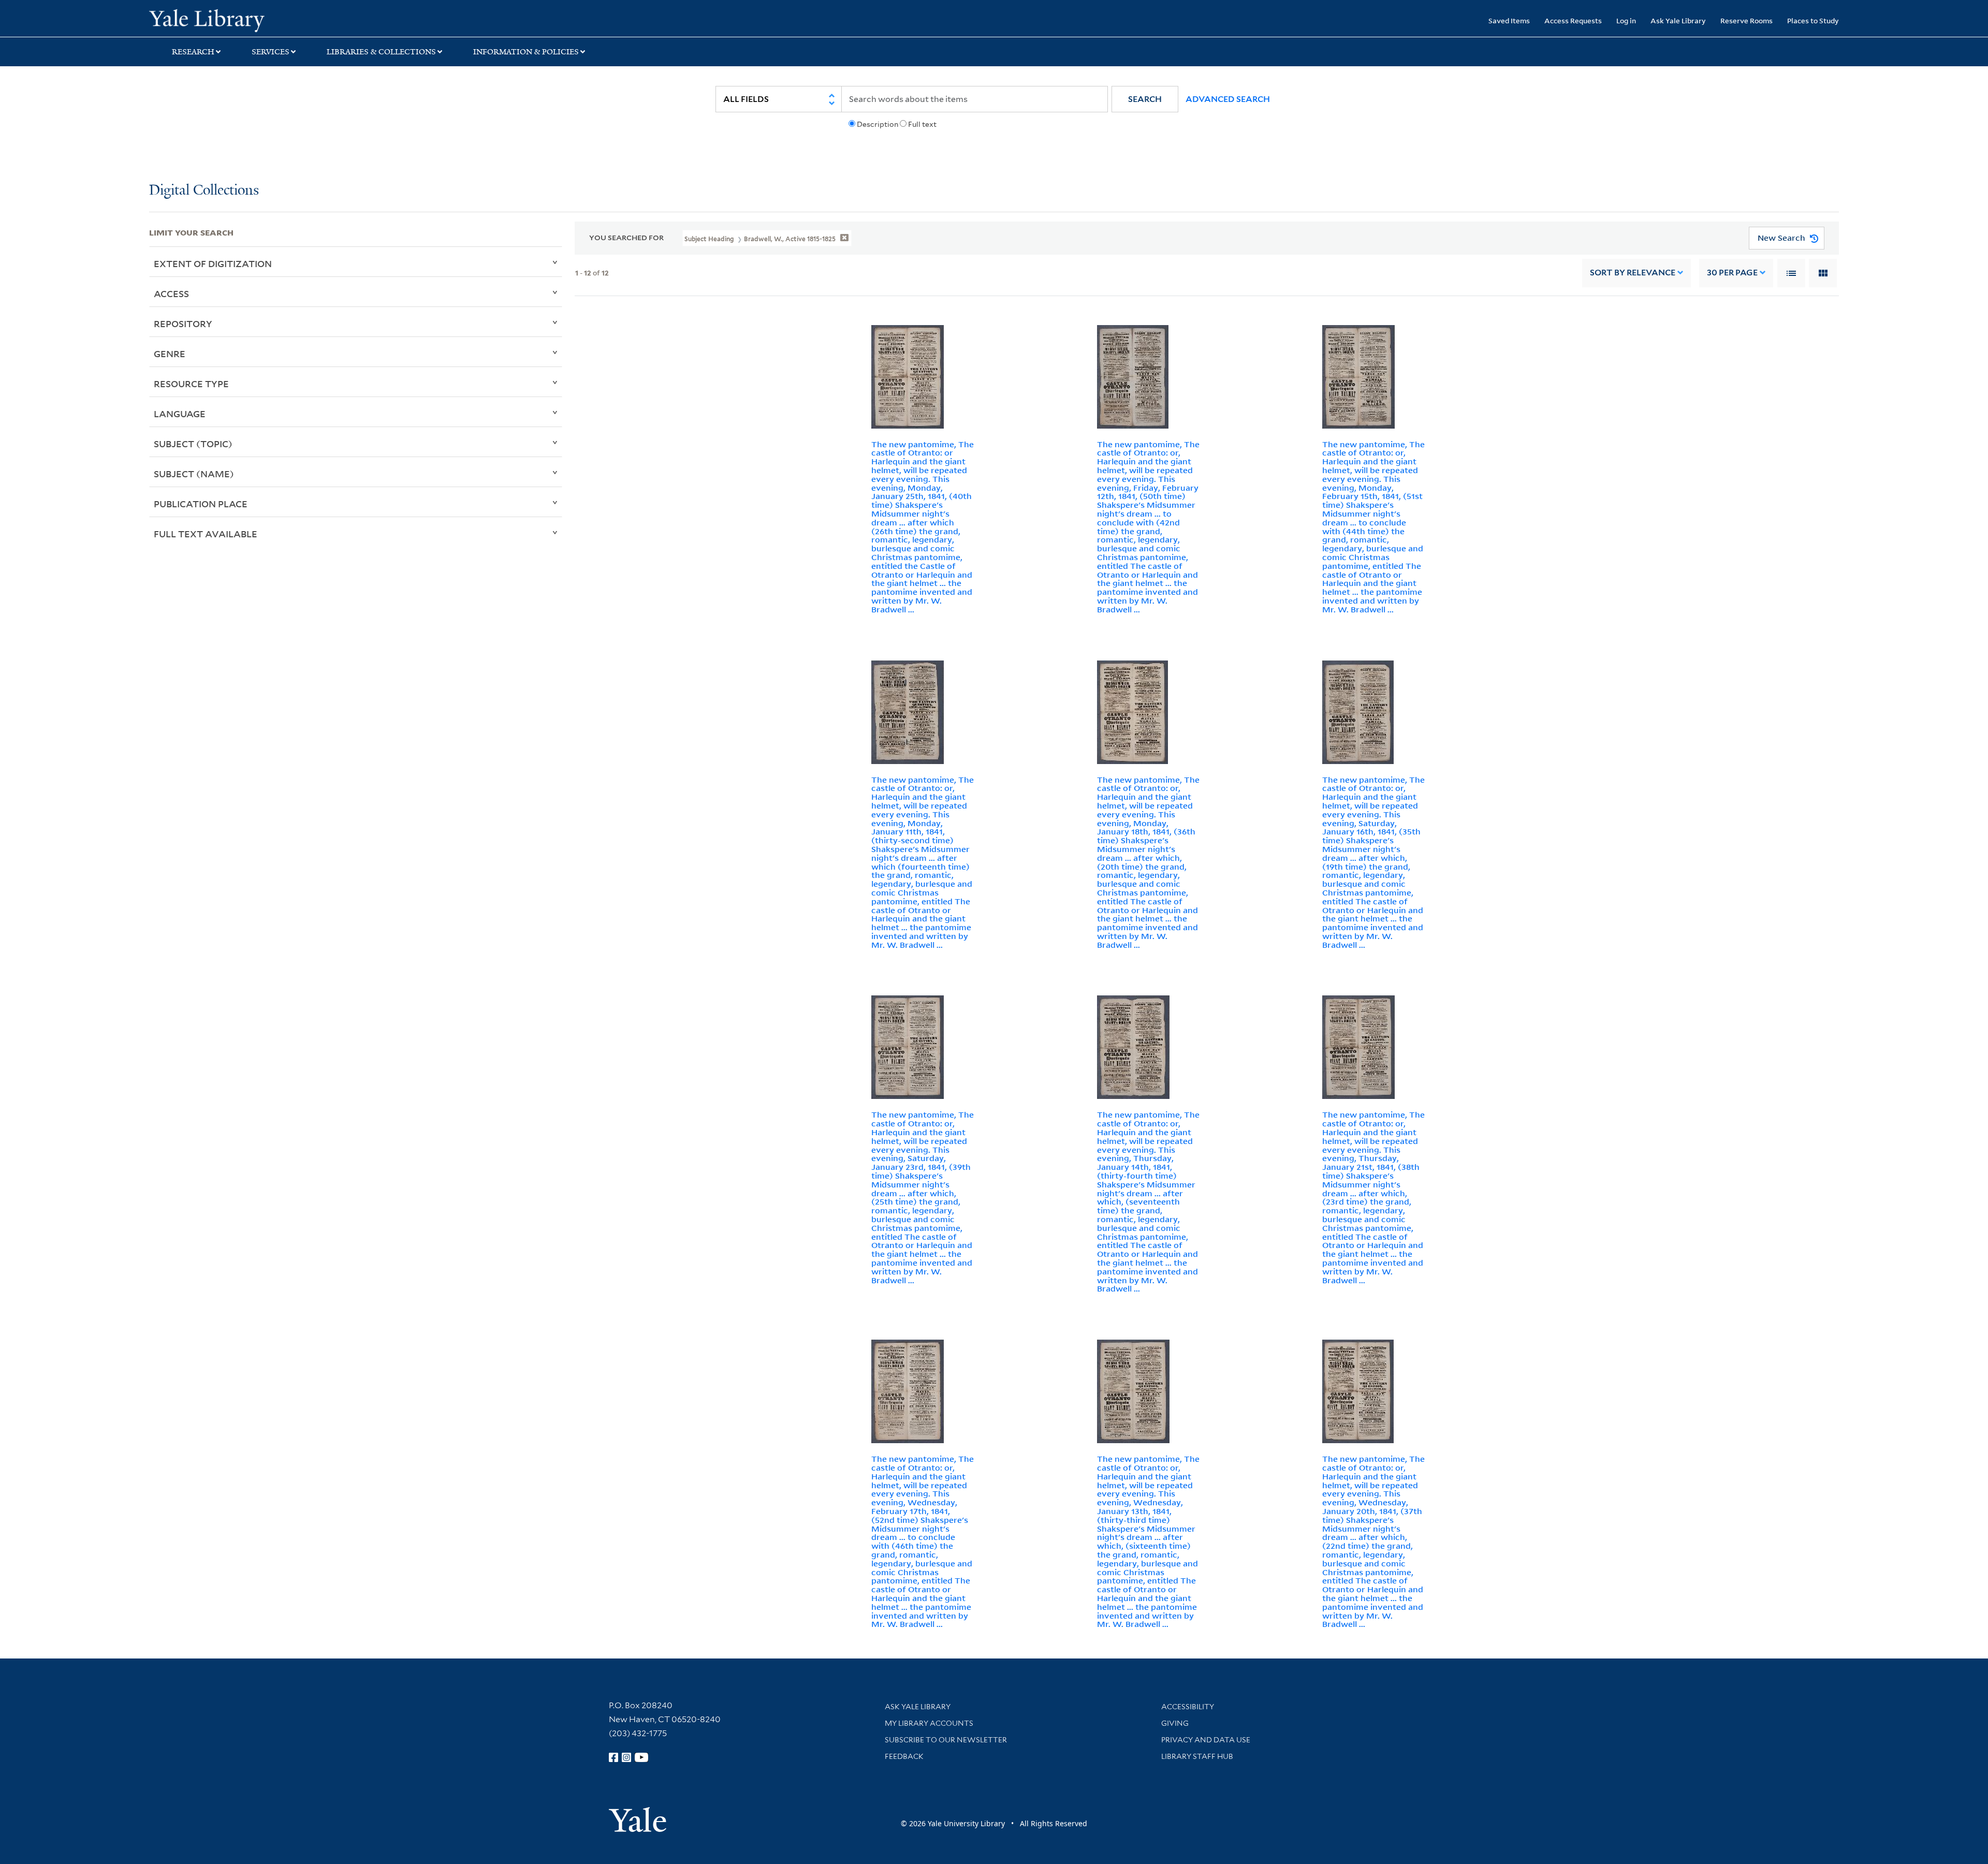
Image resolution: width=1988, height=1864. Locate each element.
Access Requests (1573, 20)
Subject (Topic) (193, 444)
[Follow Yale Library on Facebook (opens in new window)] (613, 1757)
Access (171, 293)
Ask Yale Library (1678, 20)
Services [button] (271, 52)
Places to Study (1813, 20)
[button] (1145, 99)
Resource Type (191, 384)
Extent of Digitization (213, 263)
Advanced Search (1228, 99)
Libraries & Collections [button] (381, 52)
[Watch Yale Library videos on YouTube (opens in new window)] (641, 1757)
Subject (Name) (194, 474)
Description (878, 124)
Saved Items (1509, 20)
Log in (1626, 20)
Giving (1175, 1723)
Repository (183, 324)
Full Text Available (206, 534)
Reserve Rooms (1746, 20)
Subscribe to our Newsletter (946, 1740)
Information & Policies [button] (526, 52)
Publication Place (201, 504)
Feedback (904, 1756)
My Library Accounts (929, 1723)
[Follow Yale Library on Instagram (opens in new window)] (626, 1757)
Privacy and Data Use (1206, 1740)
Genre (170, 354)
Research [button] (193, 52)
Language (180, 414)
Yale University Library (276, 20)
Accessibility (1188, 1707)
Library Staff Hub (1197, 1756)
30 (1732, 273)
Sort (1633, 273)
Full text (922, 124)
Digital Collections (204, 191)
